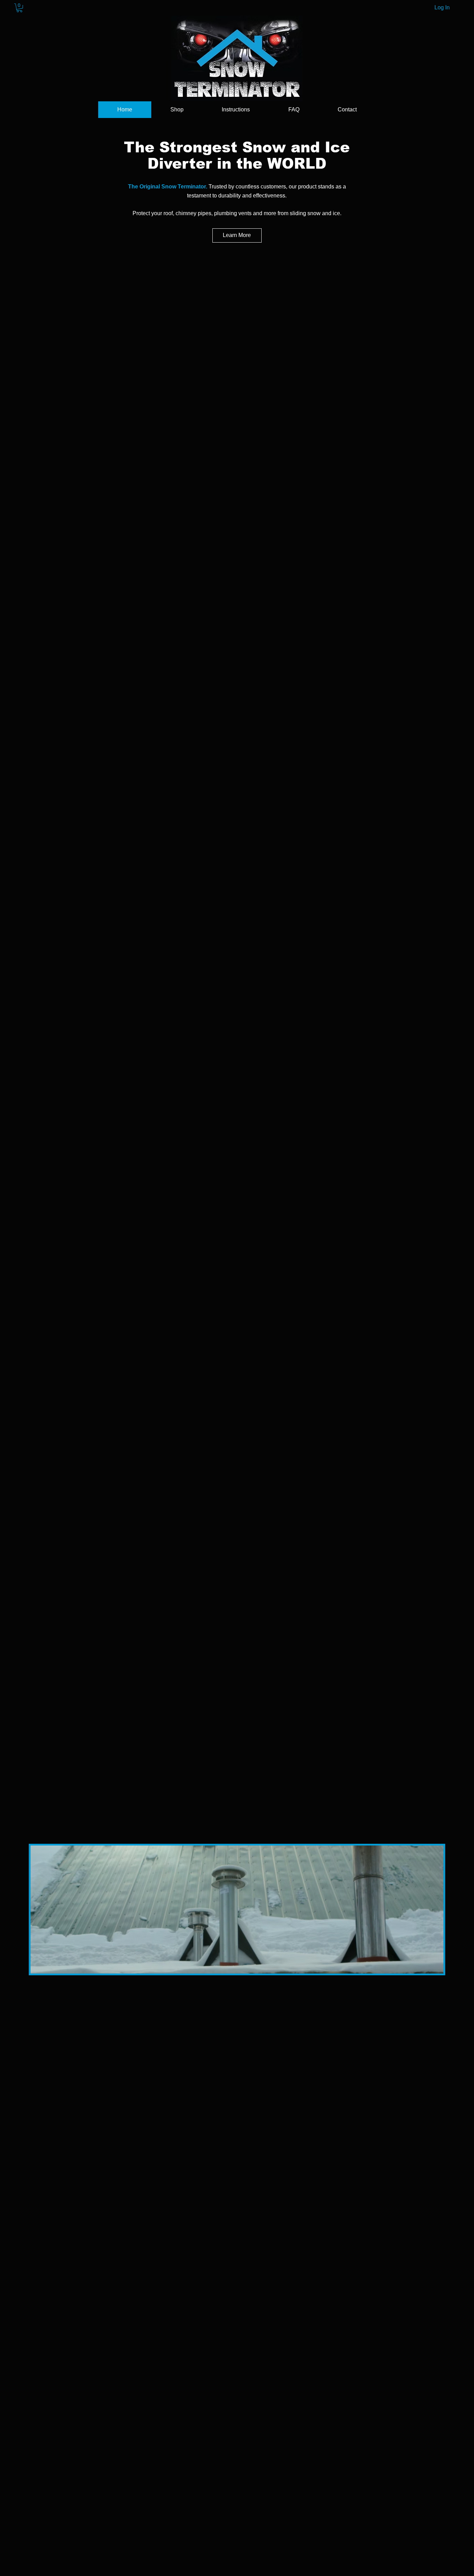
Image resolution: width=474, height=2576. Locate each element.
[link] (19, 8)
